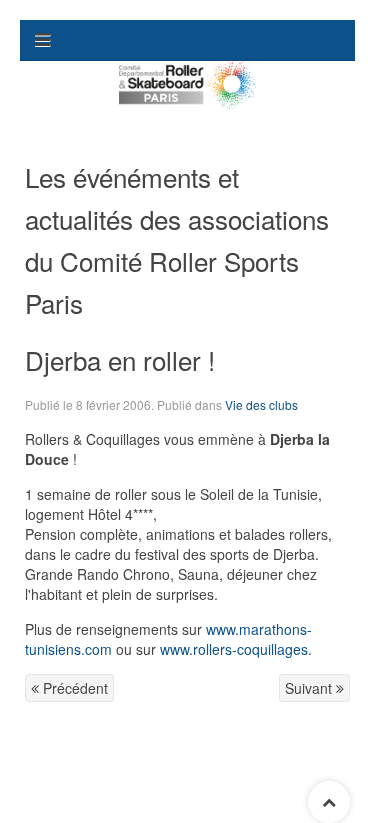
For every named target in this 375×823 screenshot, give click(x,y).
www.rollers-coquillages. (236, 649)
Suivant (310, 688)
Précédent (73, 688)
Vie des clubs (261, 404)
